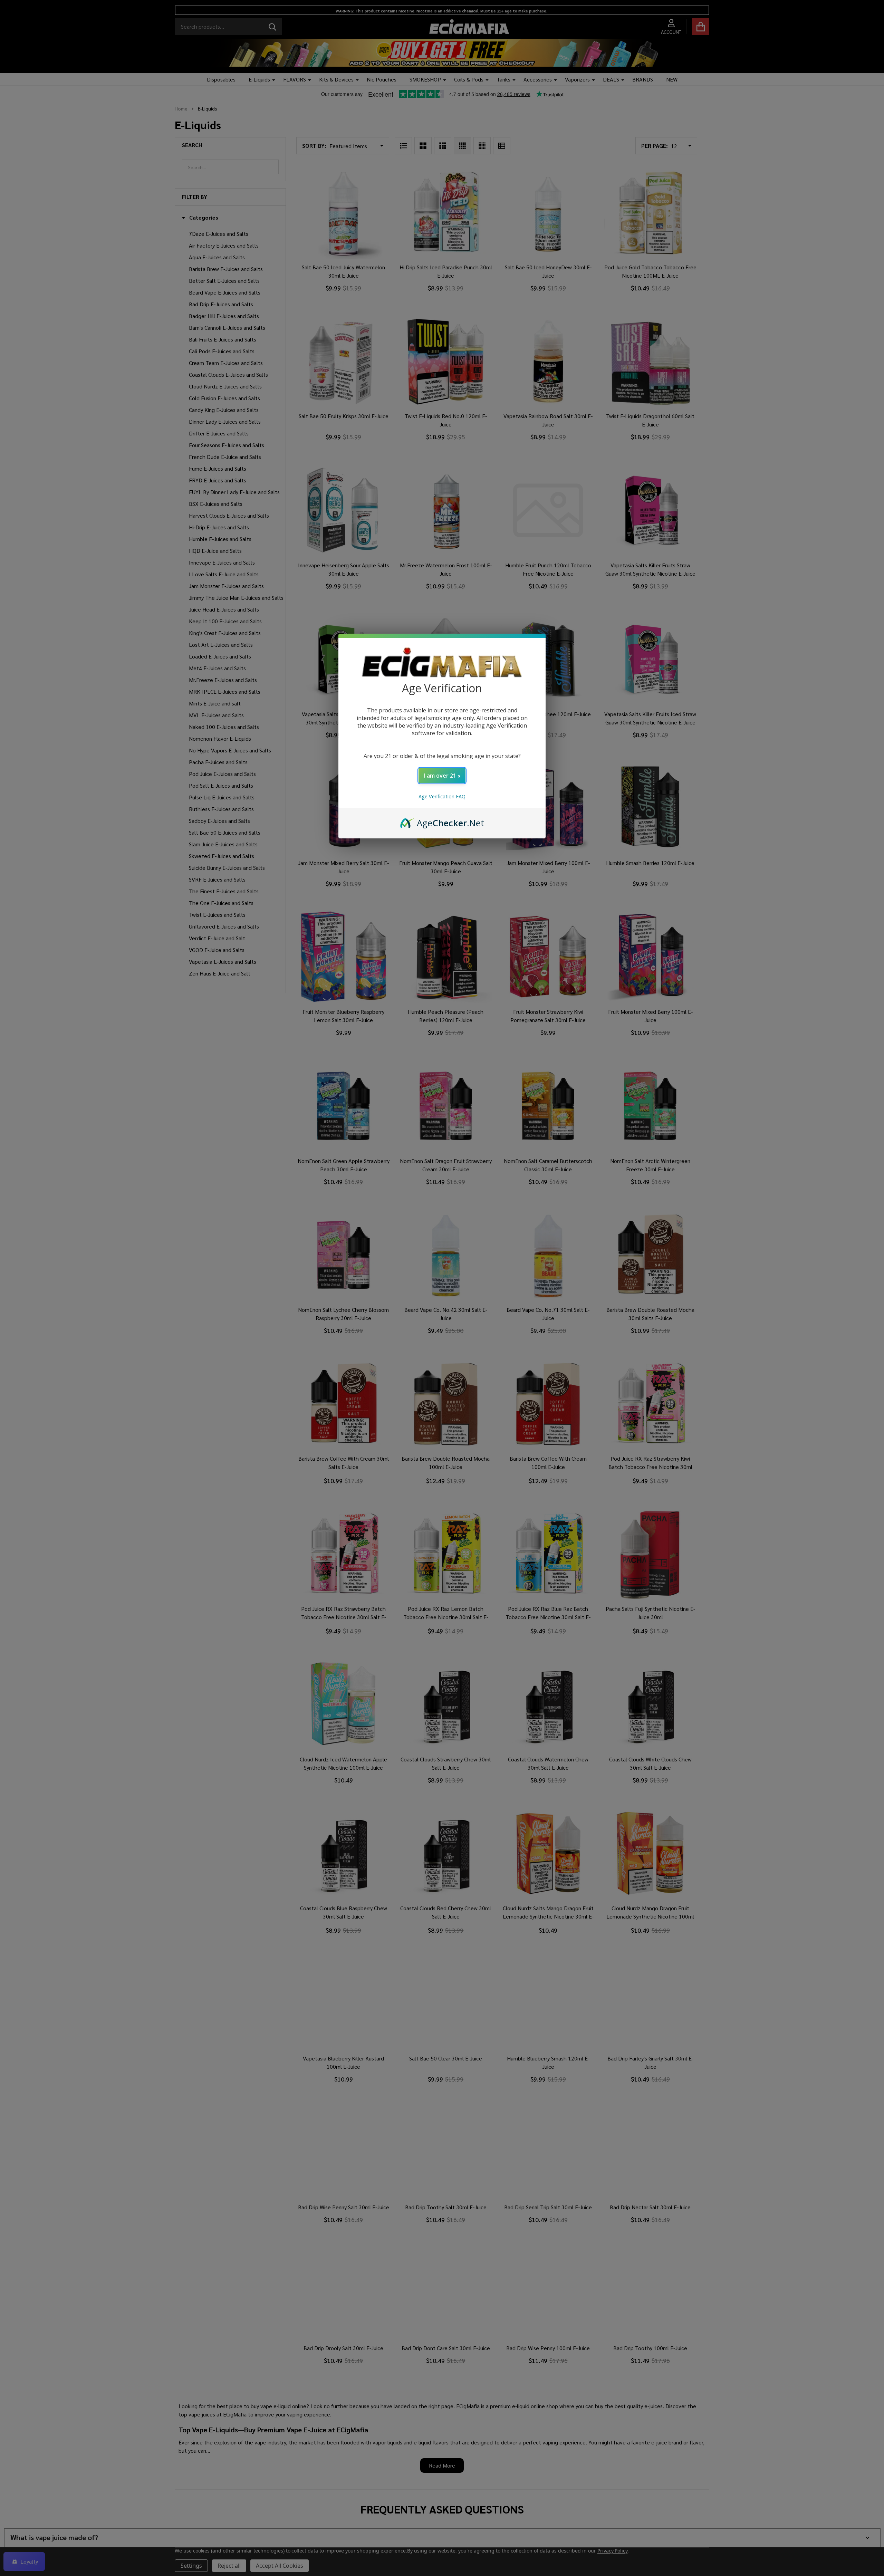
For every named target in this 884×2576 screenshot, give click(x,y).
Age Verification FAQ (442, 796)
